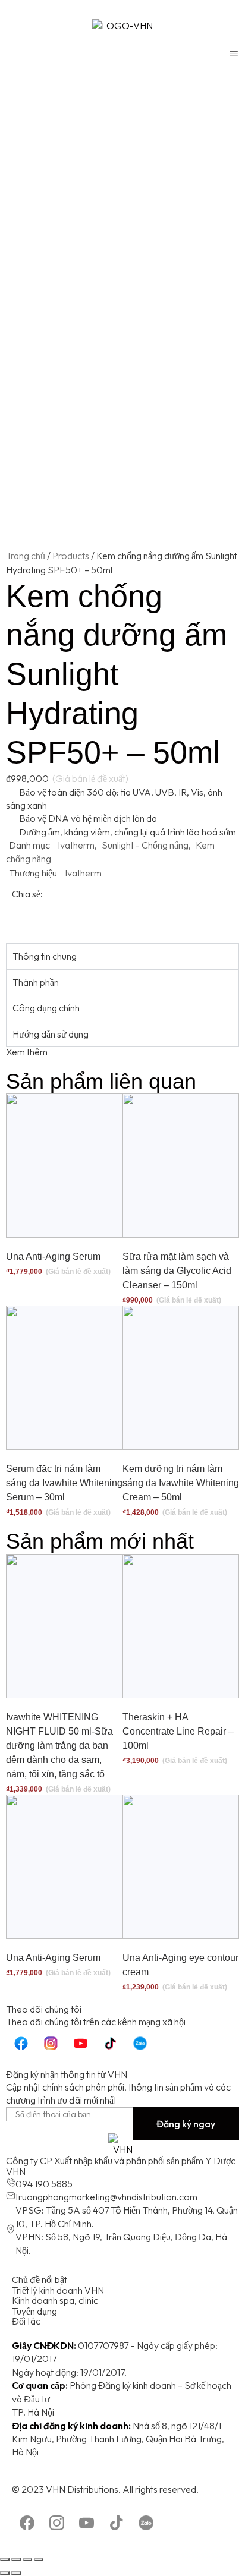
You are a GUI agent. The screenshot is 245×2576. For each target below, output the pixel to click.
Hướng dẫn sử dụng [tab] (51, 1034)
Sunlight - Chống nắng (145, 845)
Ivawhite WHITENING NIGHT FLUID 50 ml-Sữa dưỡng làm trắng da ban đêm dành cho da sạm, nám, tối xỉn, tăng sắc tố (59, 1746)
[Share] (16, 2559)
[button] (15, 919)
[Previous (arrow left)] (5, 2573)
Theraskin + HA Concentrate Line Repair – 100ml (178, 1731)
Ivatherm (76, 845)
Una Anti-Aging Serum (53, 1257)
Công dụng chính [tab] (46, 1008)
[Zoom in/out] (39, 2559)
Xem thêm (27, 1052)
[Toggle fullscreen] (27, 2559)
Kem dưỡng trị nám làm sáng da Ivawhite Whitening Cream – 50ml (181, 1483)
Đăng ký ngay (186, 2124)
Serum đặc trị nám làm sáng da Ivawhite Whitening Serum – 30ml (64, 1483)
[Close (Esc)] (5, 2559)
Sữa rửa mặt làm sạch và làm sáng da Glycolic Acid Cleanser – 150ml (177, 1271)
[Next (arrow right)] (16, 2573)
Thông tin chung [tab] (45, 956)
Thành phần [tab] (36, 982)
